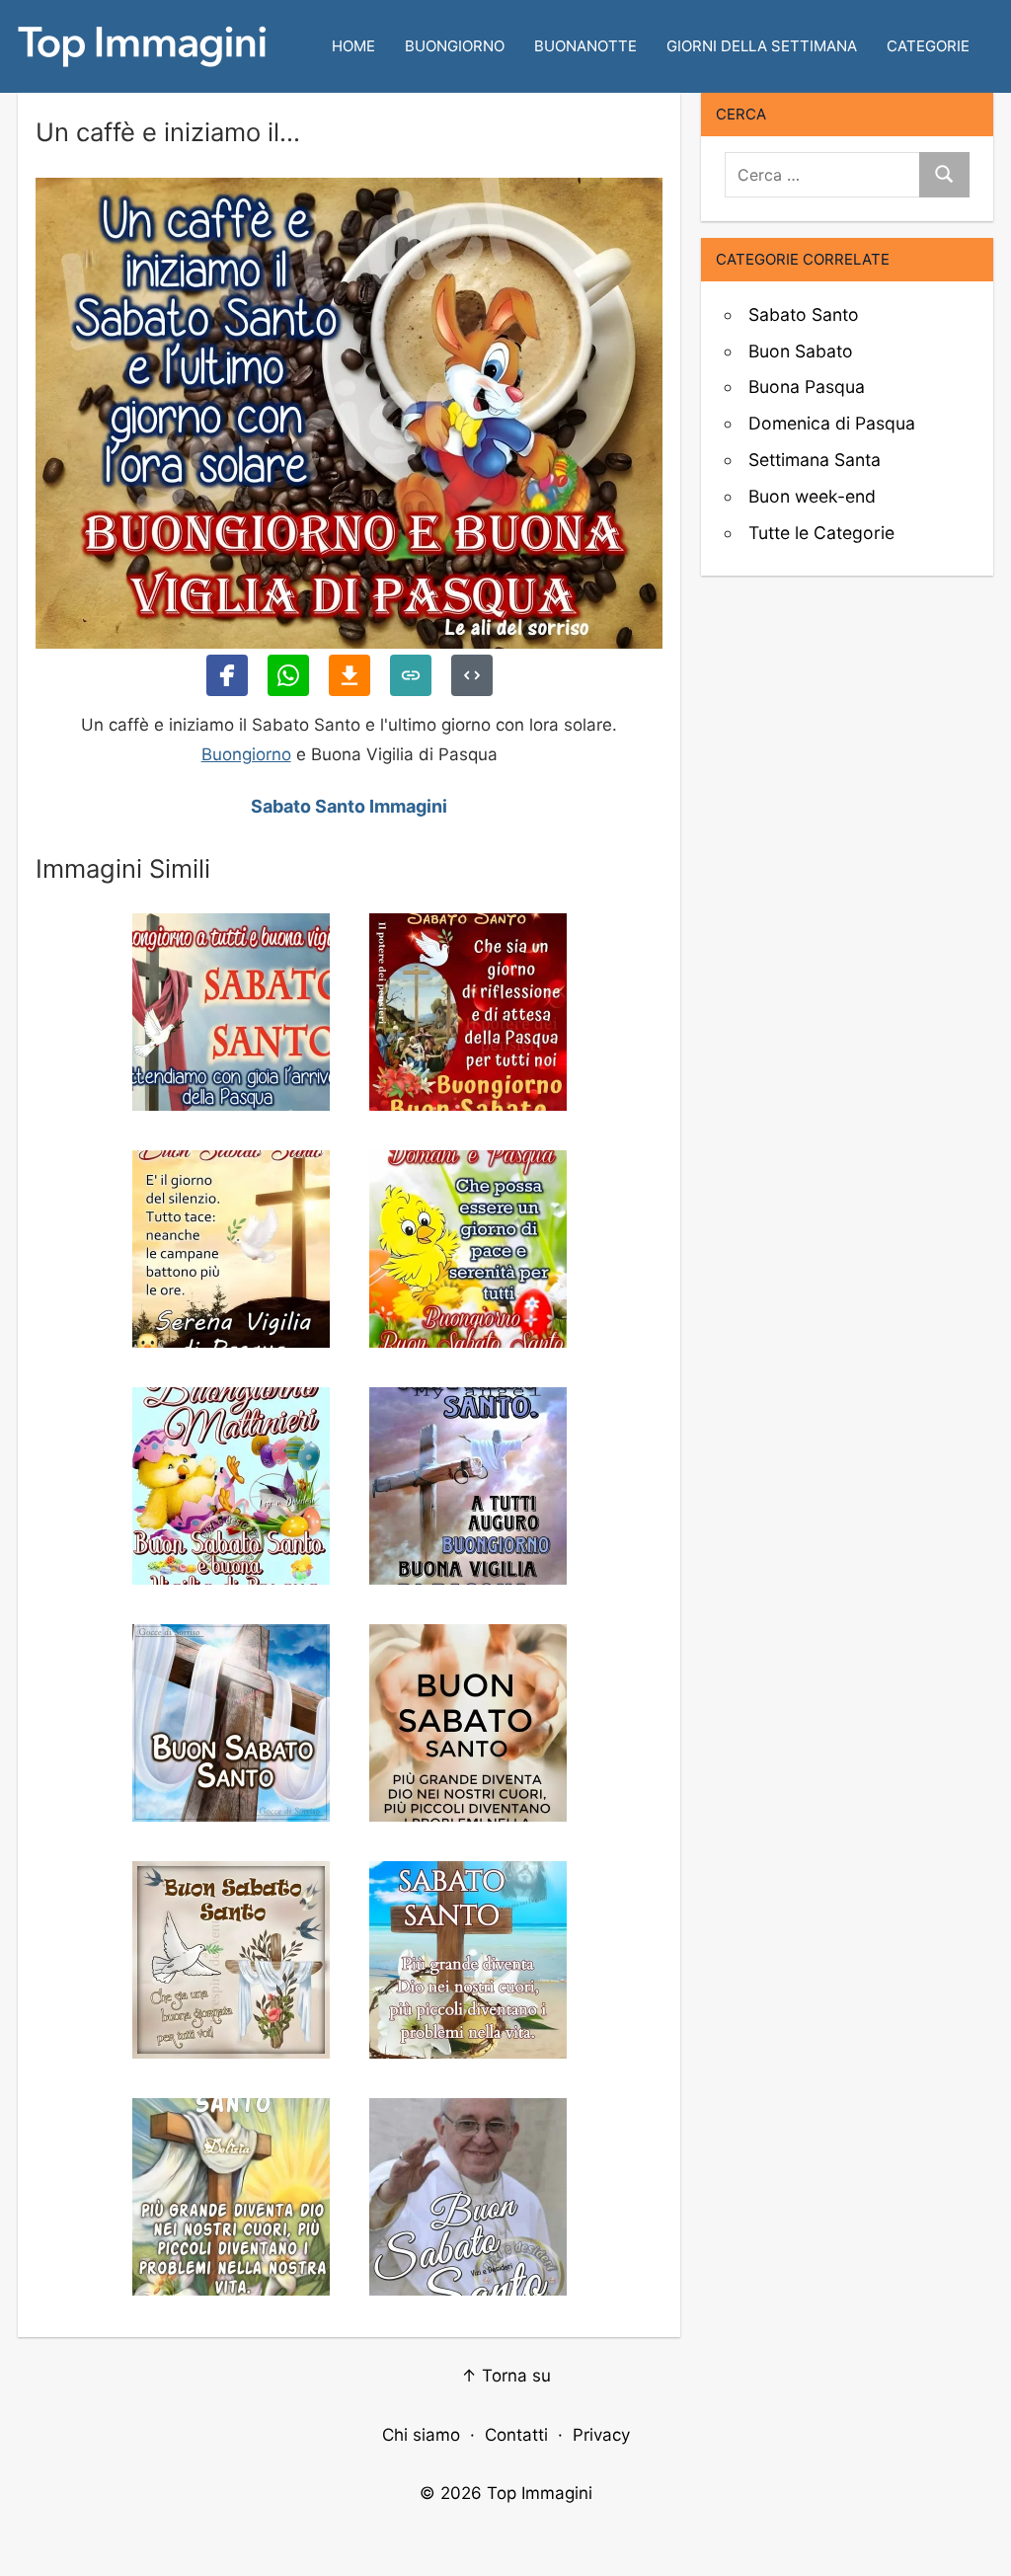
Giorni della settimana (762, 46)
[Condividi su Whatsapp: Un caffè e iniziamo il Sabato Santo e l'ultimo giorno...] (288, 675)
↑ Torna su (506, 2376)
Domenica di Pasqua (832, 423)
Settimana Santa (815, 460)
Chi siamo (421, 2435)
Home (353, 46)
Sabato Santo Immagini (349, 806)
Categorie (928, 46)
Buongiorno (455, 46)
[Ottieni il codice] (472, 675)
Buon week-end (812, 496)
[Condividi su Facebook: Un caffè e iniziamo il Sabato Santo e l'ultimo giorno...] (227, 675)
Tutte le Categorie (821, 533)
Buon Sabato (801, 351)
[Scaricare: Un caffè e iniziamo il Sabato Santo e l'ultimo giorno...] (350, 675)
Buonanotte (585, 46)
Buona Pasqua (807, 387)
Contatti (516, 2435)
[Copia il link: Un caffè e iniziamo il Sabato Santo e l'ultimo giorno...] (411, 675)
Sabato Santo (804, 314)
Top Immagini (540, 2493)
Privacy (601, 2435)
